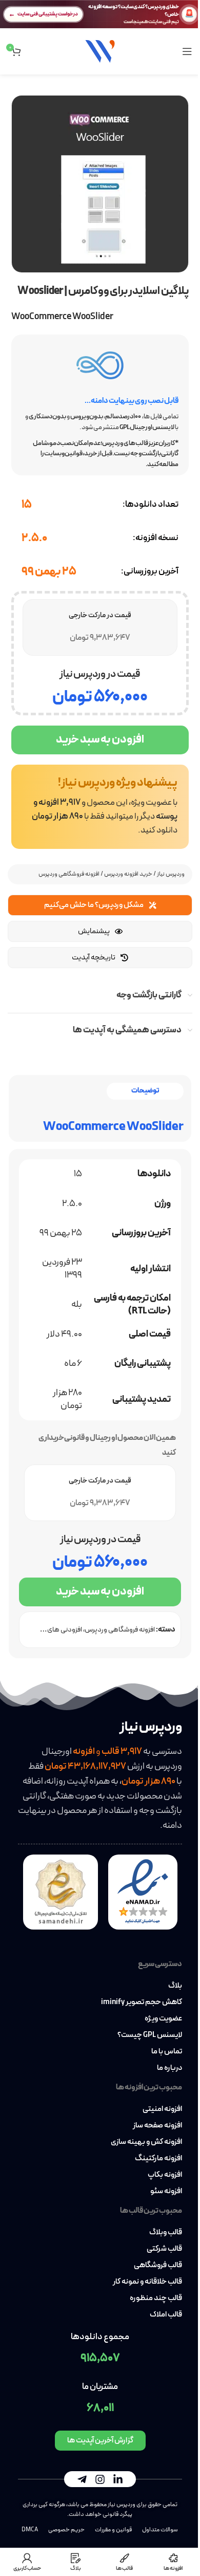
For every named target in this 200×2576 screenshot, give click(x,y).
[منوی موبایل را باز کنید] (187, 51)
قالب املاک (166, 2315)
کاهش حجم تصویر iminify (142, 2003)
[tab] (145, 1091)
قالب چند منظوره (156, 2299)
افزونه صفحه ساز (157, 2126)
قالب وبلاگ (166, 2233)
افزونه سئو (166, 2192)
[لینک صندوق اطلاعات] (100, 807)
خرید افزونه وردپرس (128, 874)
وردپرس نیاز (171, 874)
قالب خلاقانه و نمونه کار (147, 2282)
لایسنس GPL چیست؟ (150, 2035)
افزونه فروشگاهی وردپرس (69, 874)
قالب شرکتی (164, 2249)
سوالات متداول (160, 2530)
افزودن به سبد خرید (100, 740)
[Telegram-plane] (82, 2479)
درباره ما (169, 2068)
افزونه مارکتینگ (158, 2159)
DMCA (30, 2530)
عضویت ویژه (163, 2019)
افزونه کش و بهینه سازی (146, 2142)
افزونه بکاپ (165, 2175)
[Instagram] (100, 2479)
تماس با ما (167, 2052)
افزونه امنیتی (162, 2109)
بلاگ (175, 1986)
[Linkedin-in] (118, 2479)
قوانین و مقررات (113, 2530)
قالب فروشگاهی (158, 2266)
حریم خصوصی (66, 2530)
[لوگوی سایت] (100, 51)
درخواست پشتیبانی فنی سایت (48, 14)
